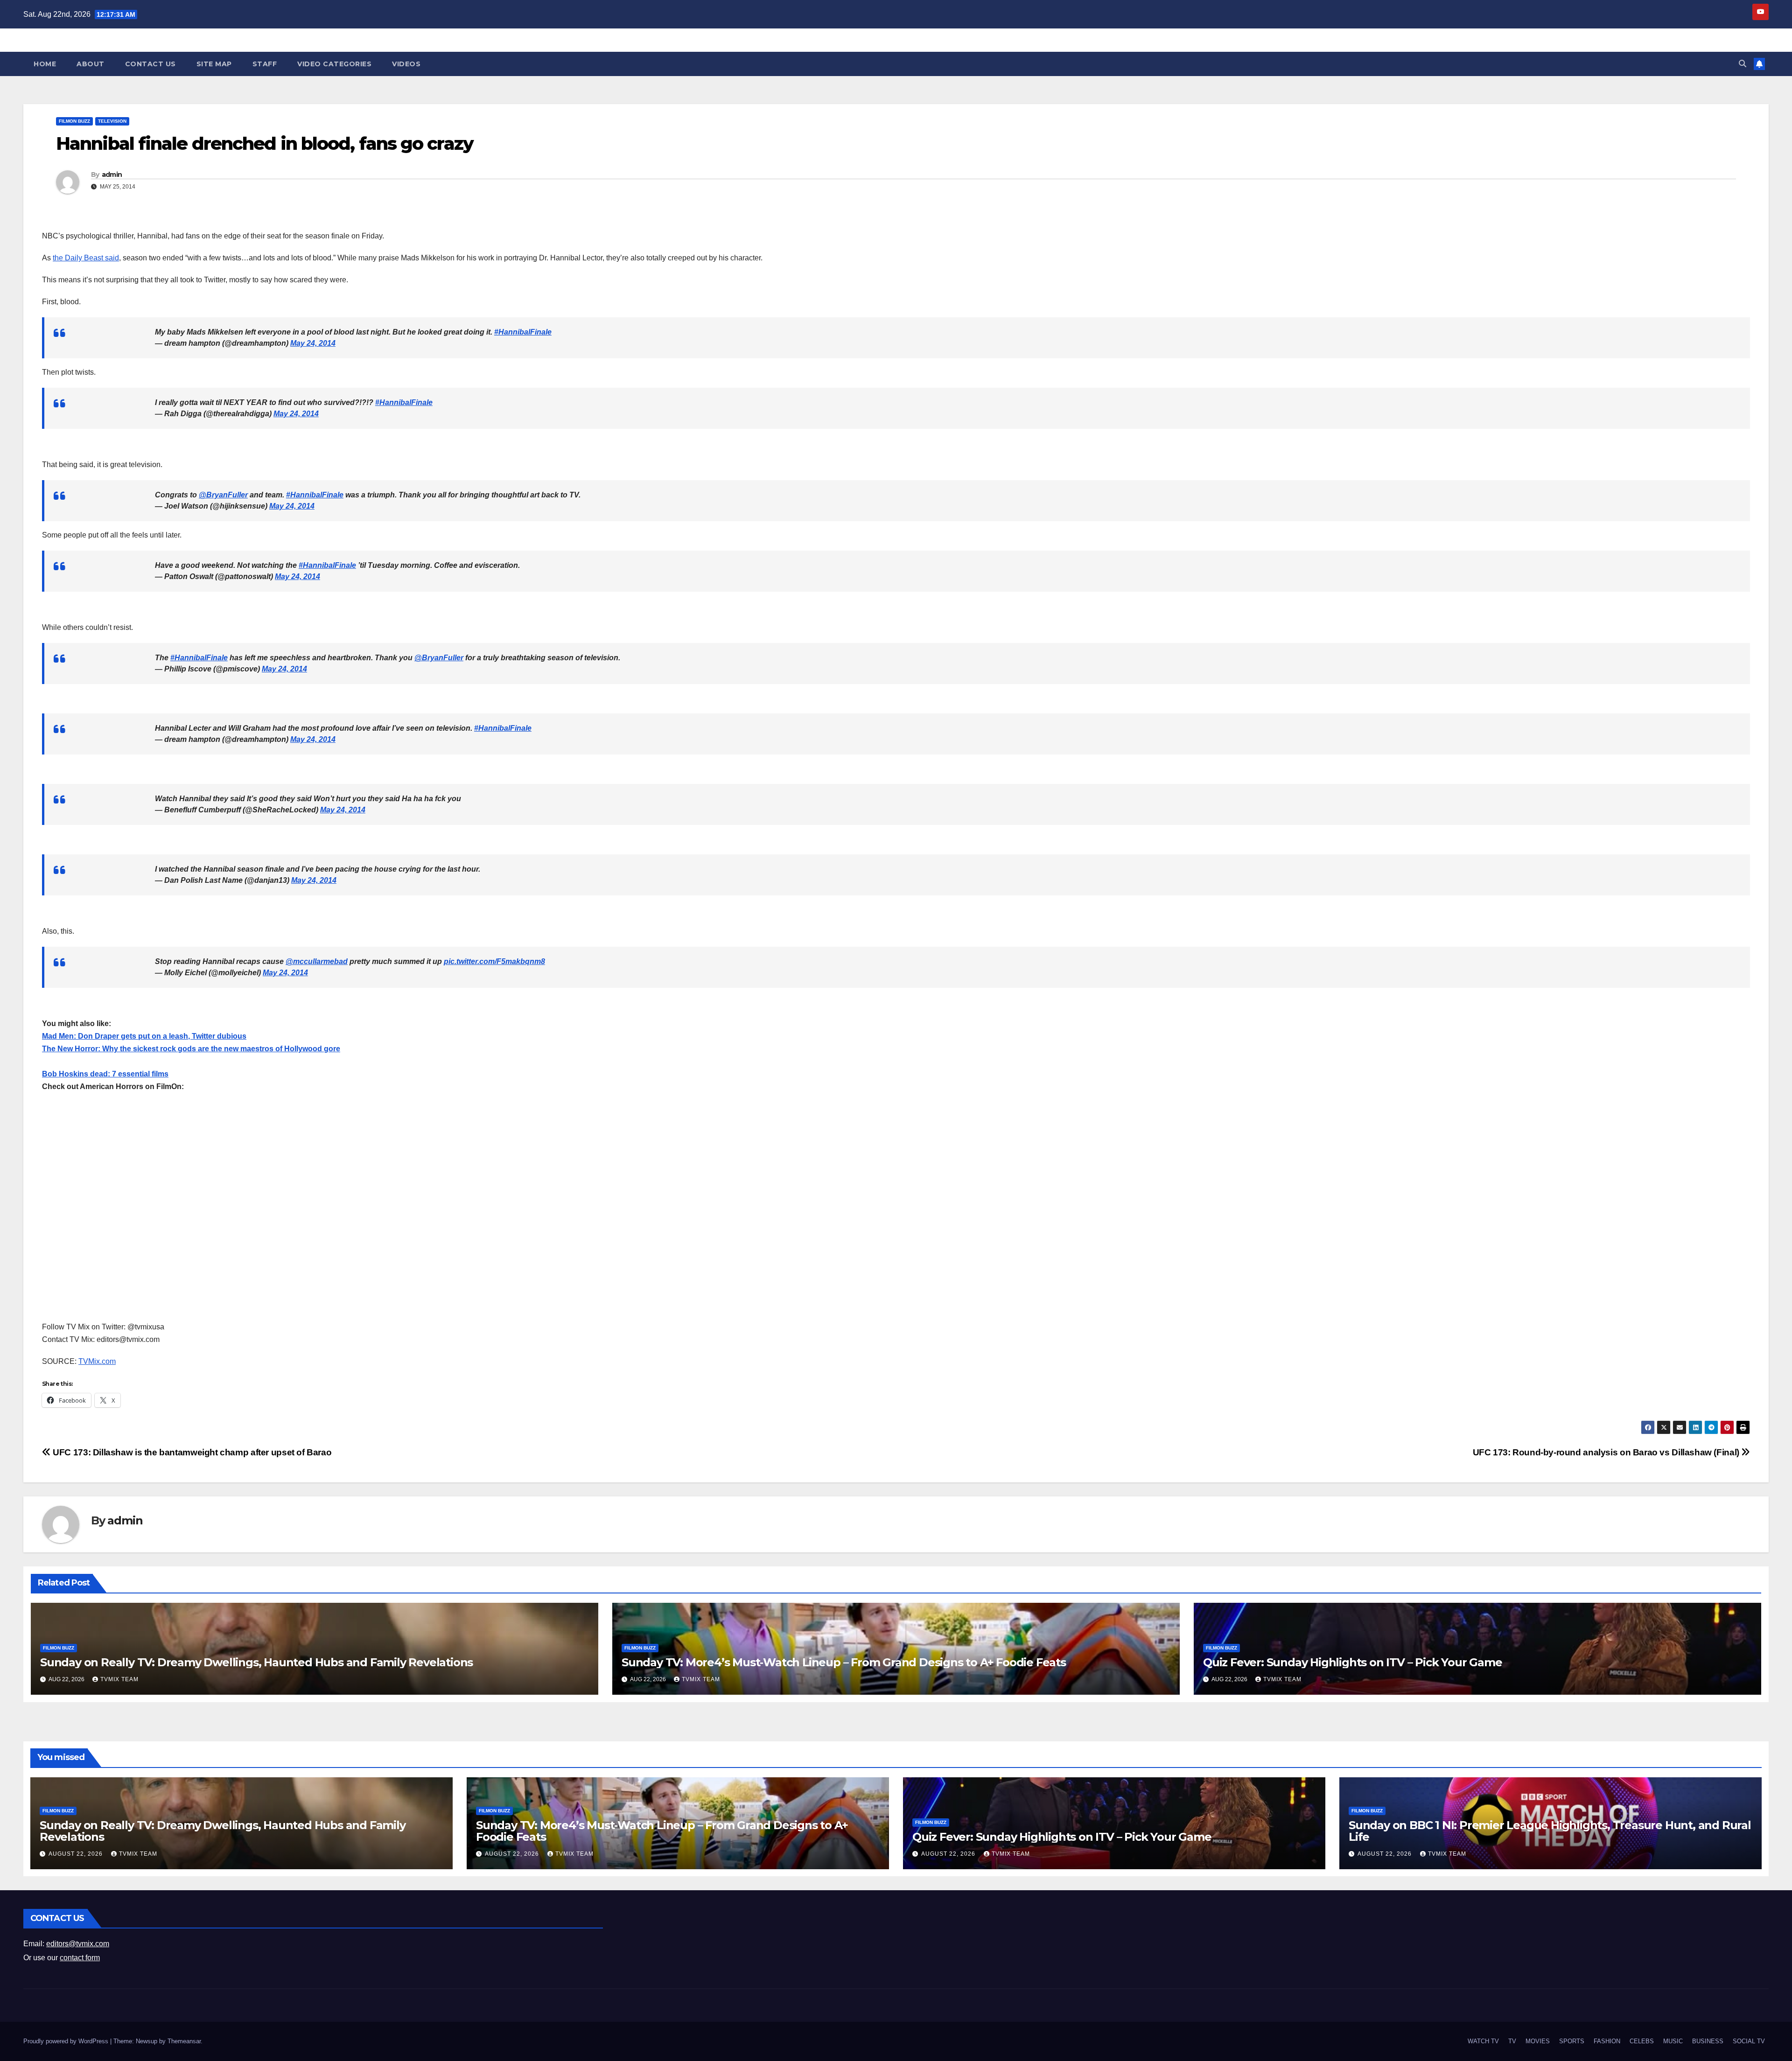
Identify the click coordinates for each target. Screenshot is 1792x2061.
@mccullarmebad (317, 961)
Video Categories (334, 64)
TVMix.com (97, 1361)
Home (45, 64)
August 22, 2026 (77, 1854)
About (91, 64)
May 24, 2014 (313, 343)
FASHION (1607, 2041)
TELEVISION (112, 121)
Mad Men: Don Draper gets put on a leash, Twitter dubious (144, 1036)
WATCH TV (1483, 2041)
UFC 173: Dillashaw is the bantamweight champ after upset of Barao (191, 1452)
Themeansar (184, 2041)
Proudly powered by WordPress (67, 2041)
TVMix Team (119, 1679)
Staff (265, 64)
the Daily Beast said (86, 258)
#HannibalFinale (523, 332)
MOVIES (1538, 2041)
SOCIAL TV (1749, 2041)
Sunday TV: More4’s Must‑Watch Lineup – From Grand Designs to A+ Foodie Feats (844, 1662)
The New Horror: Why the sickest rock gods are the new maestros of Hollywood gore (191, 1049)
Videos (406, 64)
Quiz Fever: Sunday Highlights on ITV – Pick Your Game (1352, 1662)
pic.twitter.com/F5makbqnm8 (494, 961)
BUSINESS (1708, 2041)
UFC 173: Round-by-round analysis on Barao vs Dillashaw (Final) (1607, 1452)
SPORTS (1572, 2041)
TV (1512, 2041)
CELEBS (1642, 2041)
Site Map (214, 64)
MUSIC (1673, 2041)
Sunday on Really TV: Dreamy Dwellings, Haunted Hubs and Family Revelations (256, 1662)
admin (112, 175)
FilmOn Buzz (74, 121)
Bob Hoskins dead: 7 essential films (105, 1074)
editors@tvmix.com (78, 1944)
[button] (1743, 64)
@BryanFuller (223, 495)
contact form (80, 1958)
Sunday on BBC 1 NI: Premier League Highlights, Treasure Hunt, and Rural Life (1550, 1831)
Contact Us (150, 64)
